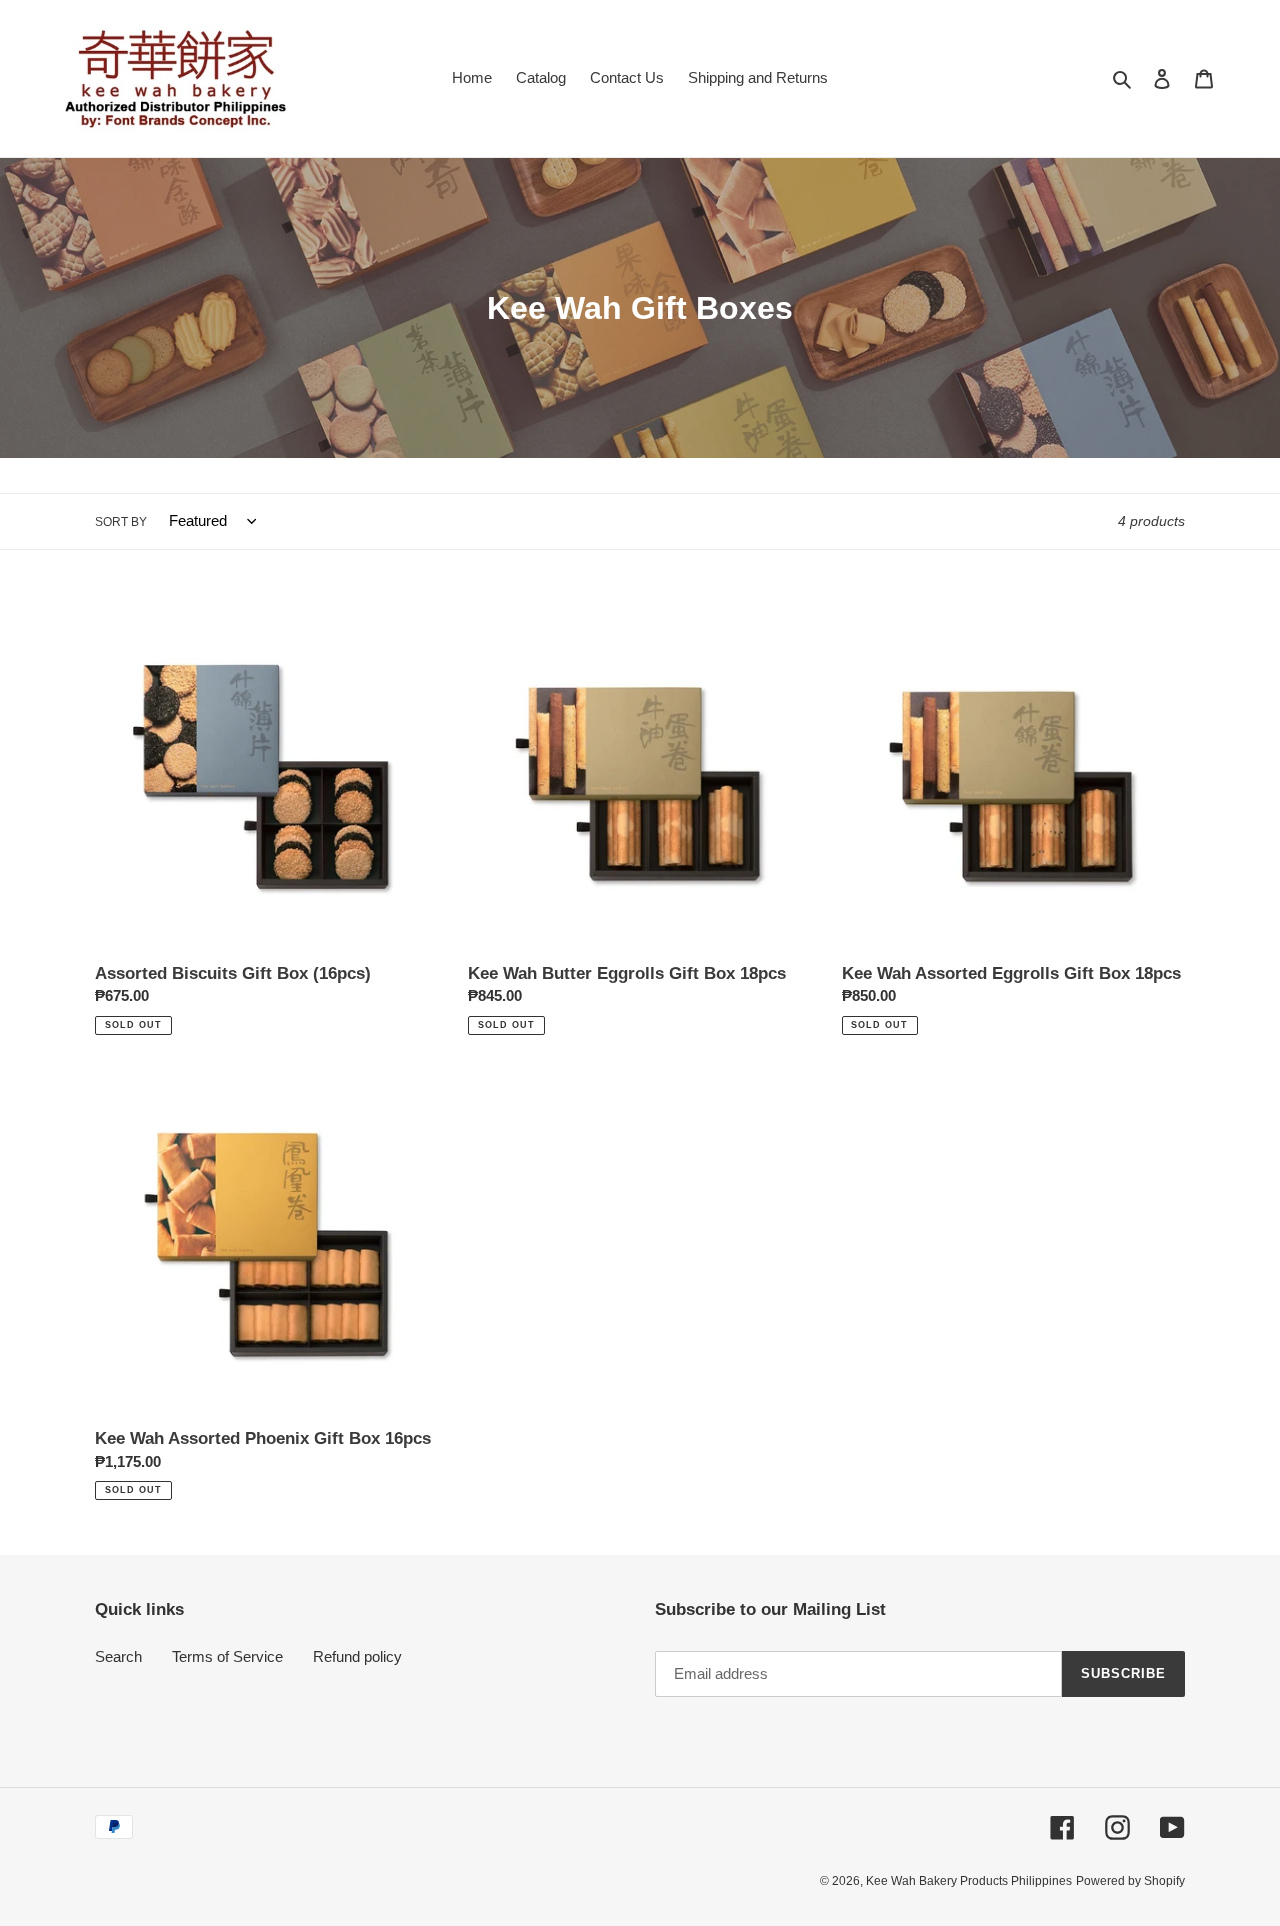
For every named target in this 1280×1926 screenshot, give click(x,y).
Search (118, 1656)
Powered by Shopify (1130, 1881)
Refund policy (357, 1656)
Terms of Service (227, 1656)
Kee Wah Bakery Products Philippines (969, 1881)
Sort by (121, 522)
